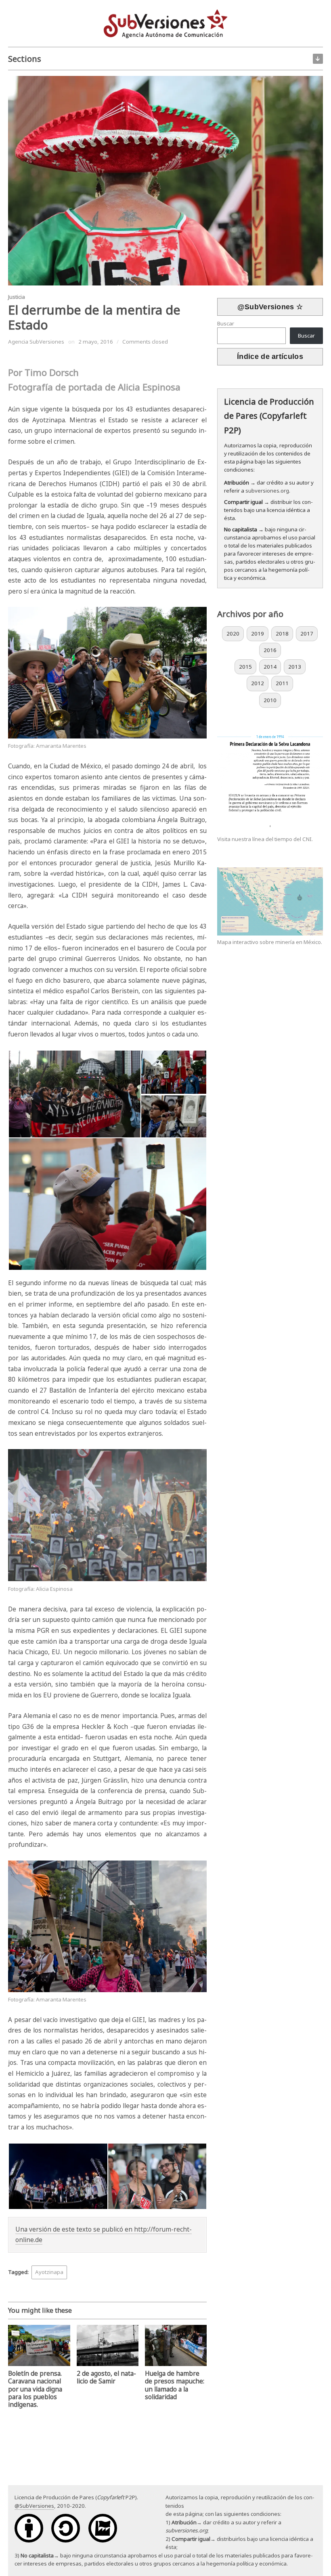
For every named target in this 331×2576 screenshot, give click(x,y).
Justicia (17, 297)
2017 (307, 634)
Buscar (226, 323)
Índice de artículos (270, 357)
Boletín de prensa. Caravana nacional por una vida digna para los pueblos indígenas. (35, 2389)
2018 (282, 634)
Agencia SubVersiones (36, 342)
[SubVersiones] (165, 23)
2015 (245, 667)
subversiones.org (267, 491)
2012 (258, 683)
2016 (270, 650)
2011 (282, 683)
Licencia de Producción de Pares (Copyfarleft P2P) (269, 416)
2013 (295, 667)
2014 (270, 667)
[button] (74, 1094)
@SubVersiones (34, 2506)
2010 (270, 700)
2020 (233, 634)
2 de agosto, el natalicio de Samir (106, 2377)
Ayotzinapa (49, 2272)
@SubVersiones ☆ (270, 307)
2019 (258, 634)
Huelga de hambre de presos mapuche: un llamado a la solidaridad (175, 2385)
